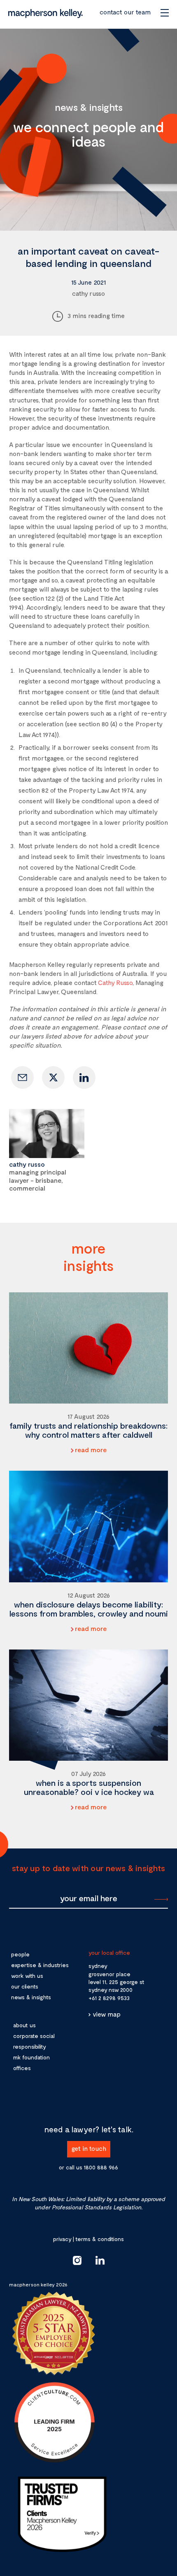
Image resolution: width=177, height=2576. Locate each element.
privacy (62, 2239)
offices (22, 2068)
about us (24, 2025)
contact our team (125, 12)
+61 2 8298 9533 (109, 1998)
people (20, 1954)
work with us (27, 1976)
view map (107, 2014)
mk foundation (31, 2057)
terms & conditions (100, 2239)
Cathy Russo (115, 982)
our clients (25, 1986)
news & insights (31, 1997)
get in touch (89, 2148)
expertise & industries (40, 1965)
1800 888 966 (101, 2167)
